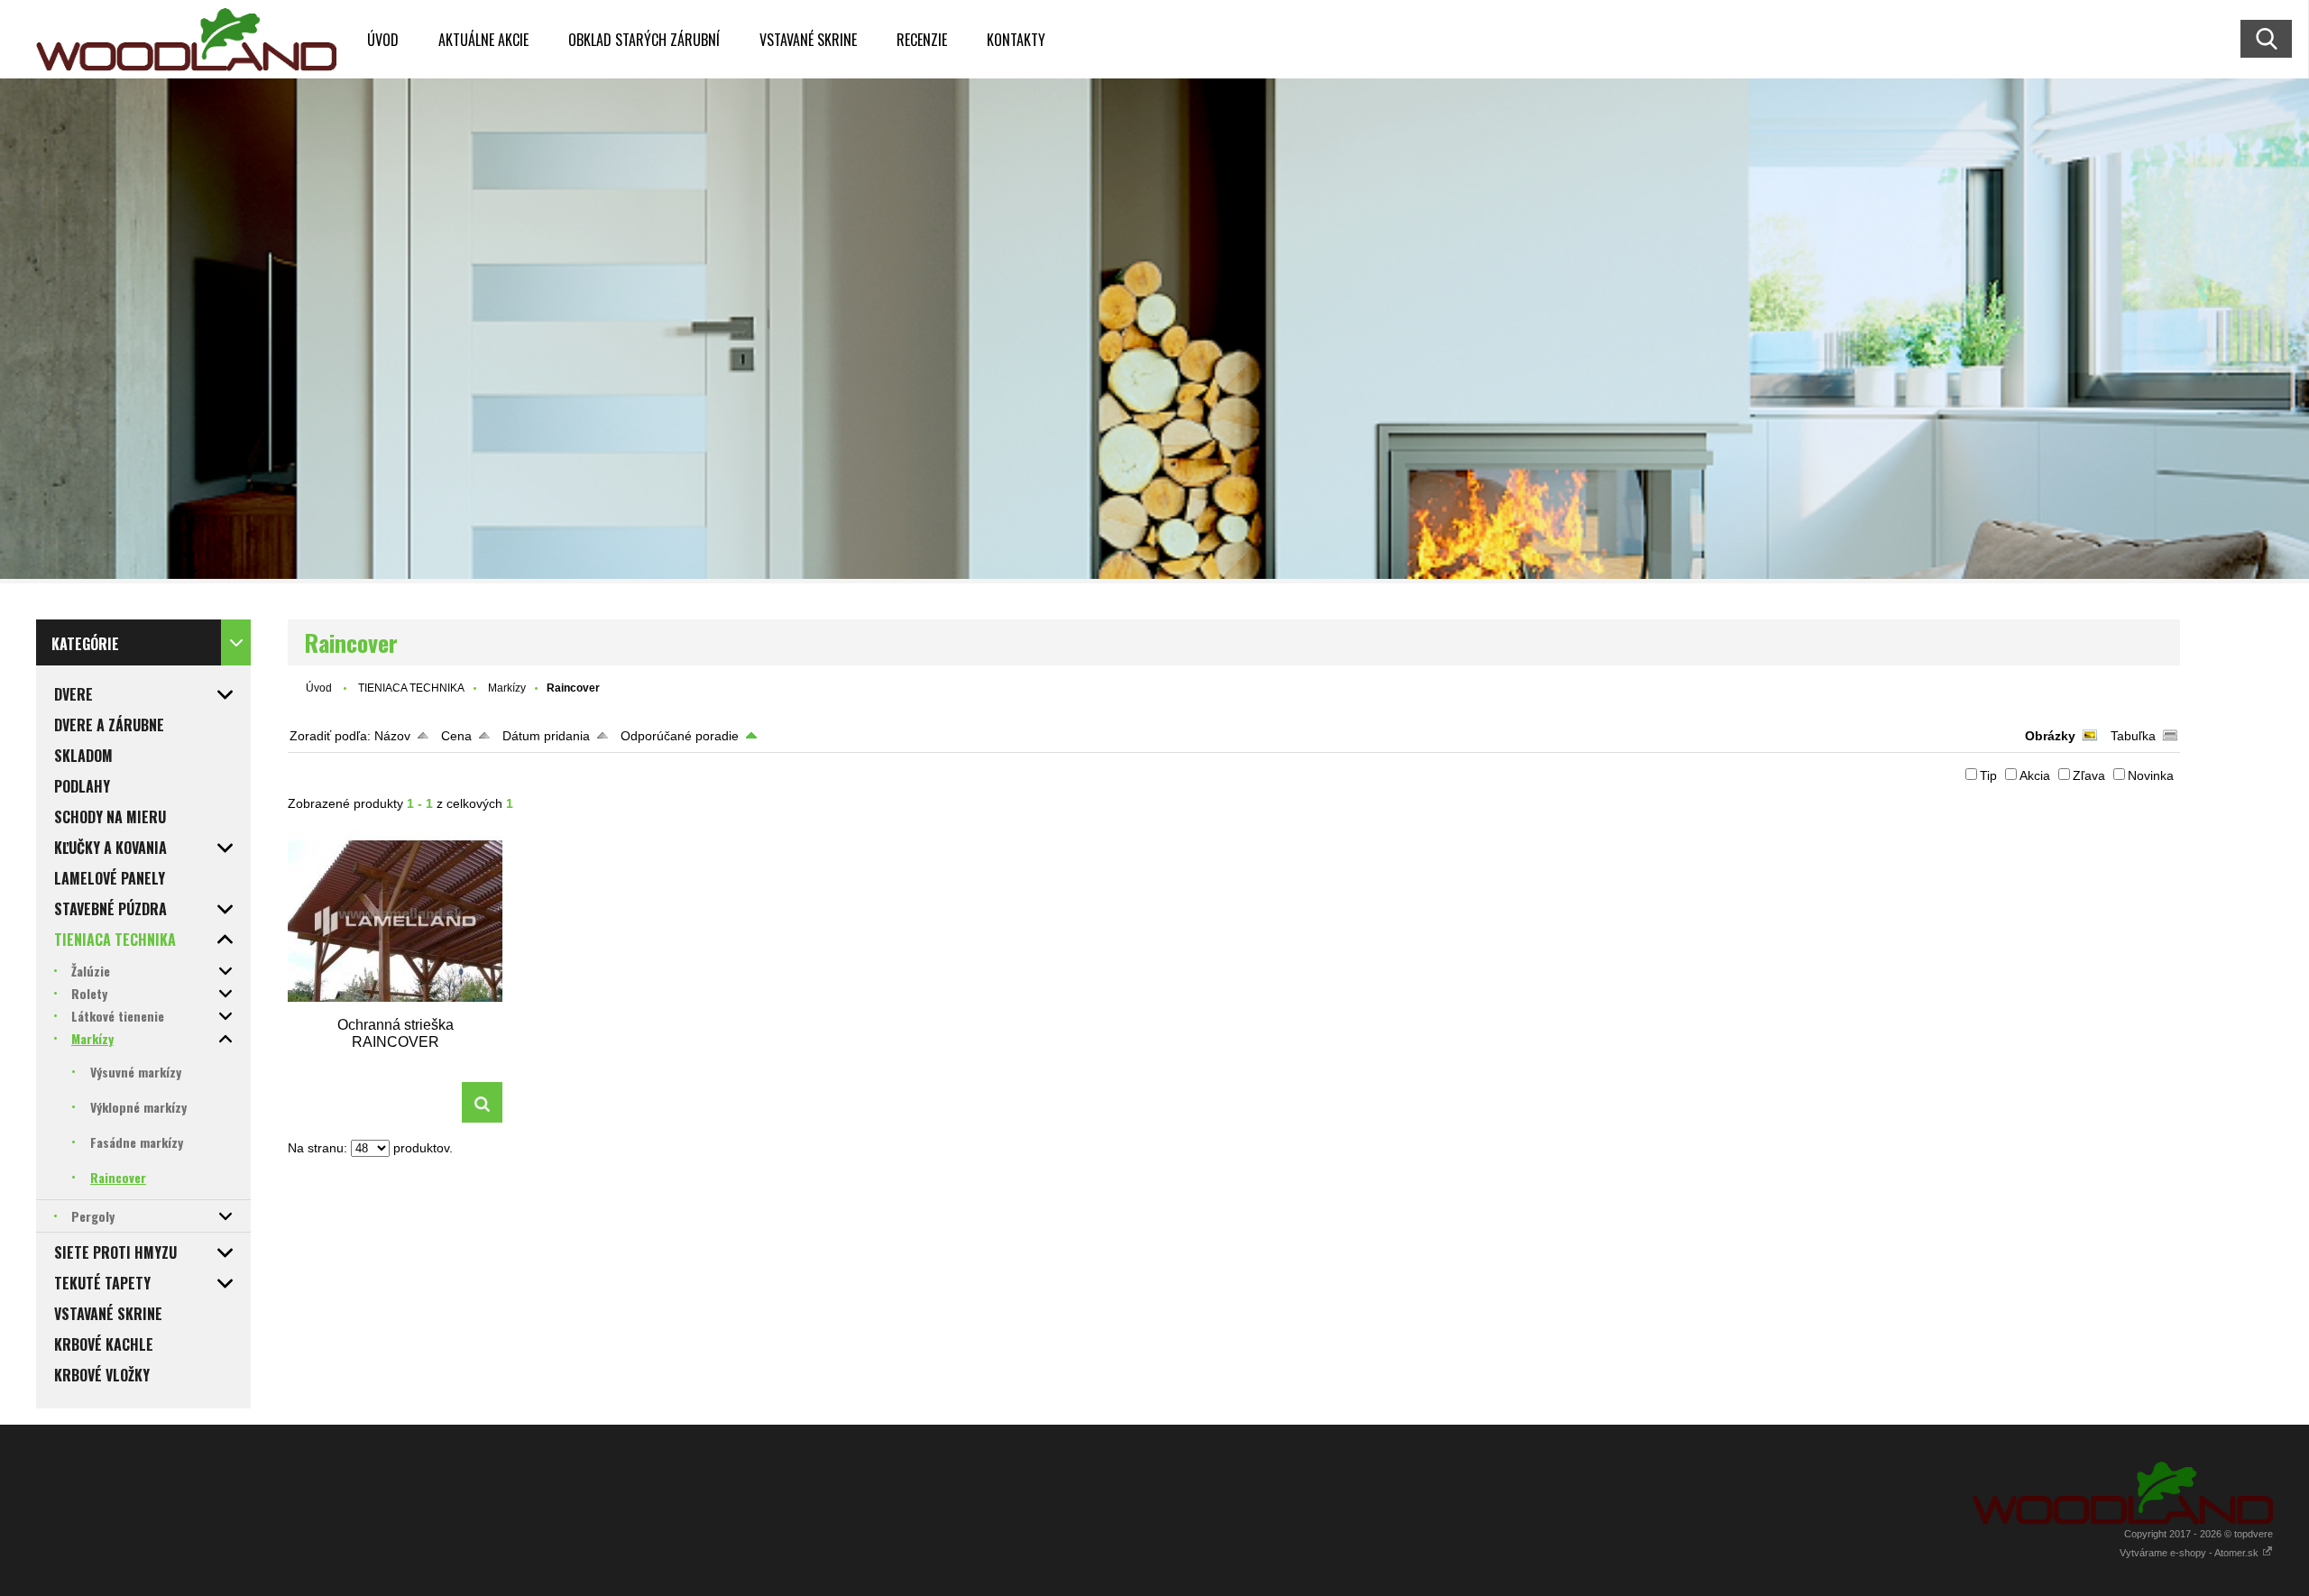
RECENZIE (922, 40)
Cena (456, 736)
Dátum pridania (546, 736)
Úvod (319, 688)
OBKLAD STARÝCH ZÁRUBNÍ (644, 40)
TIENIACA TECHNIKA (411, 688)
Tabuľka (2133, 736)
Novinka (2151, 775)
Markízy (507, 688)
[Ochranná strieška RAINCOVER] (395, 921)
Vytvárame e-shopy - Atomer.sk (2190, 1553)
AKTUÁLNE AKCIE (483, 40)
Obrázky (2050, 736)
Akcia (2035, 775)
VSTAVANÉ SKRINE (808, 40)
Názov (392, 736)
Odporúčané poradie (680, 736)
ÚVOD (383, 40)
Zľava (2089, 775)
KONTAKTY (1016, 40)
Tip (1988, 775)
